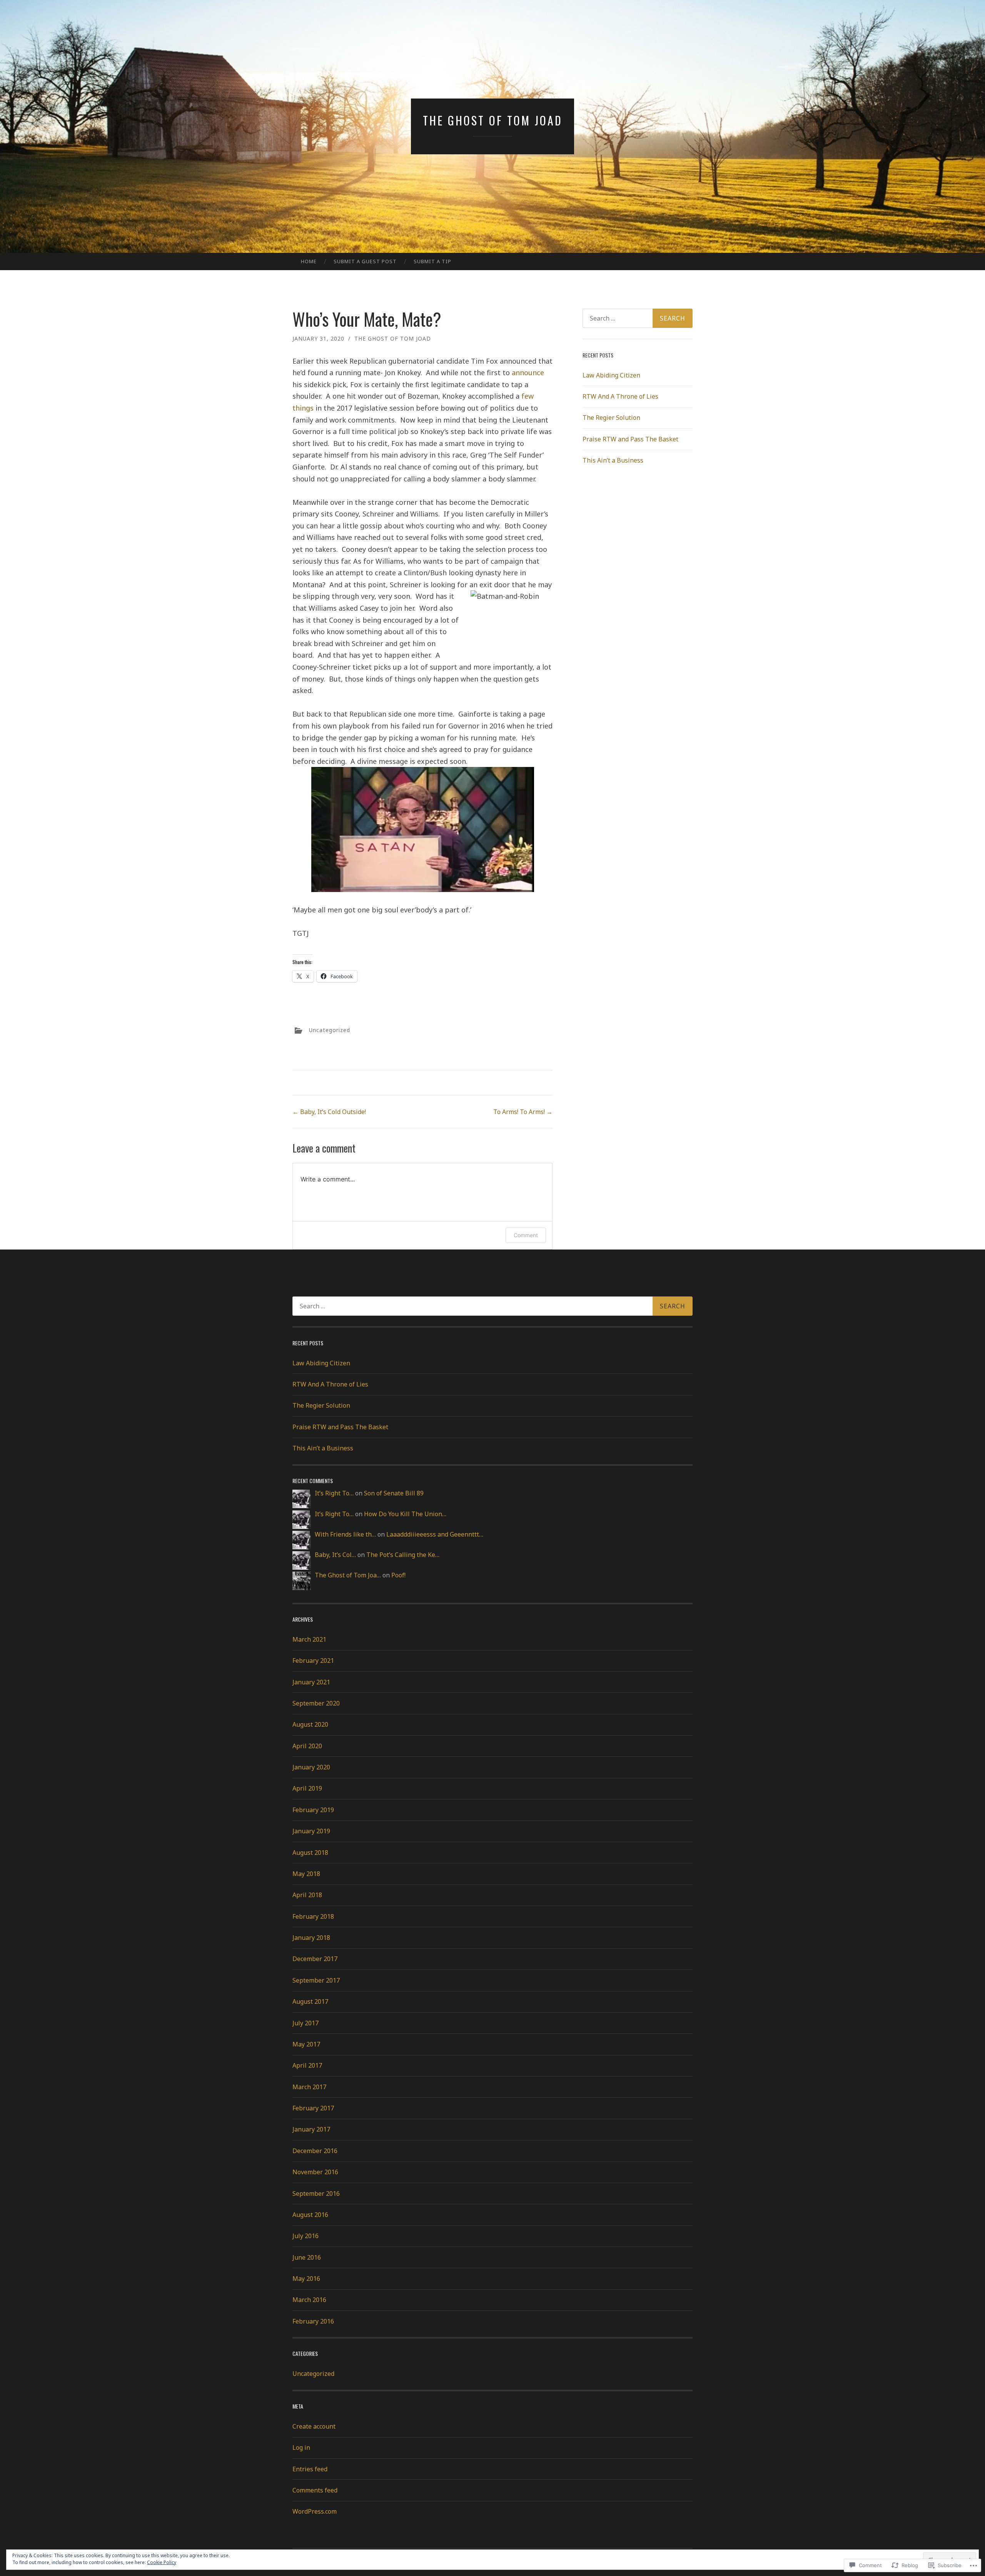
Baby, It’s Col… (335, 1555)
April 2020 (307, 1746)
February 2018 (313, 1916)
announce (528, 373)
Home (309, 261)
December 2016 (315, 2151)
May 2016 (306, 2279)
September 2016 (316, 2193)
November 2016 (315, 2172)
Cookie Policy (162, 2562)
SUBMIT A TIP (432, 261)
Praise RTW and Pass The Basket (630, 439)
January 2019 (311, 1831)
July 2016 (306, 2236)
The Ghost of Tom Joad (493, 120)
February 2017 (313, 2108)
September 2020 (316, 1703)
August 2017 (310, 2001)
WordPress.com (315, 2511)
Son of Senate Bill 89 (394, 1493)
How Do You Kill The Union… (405, 1514)
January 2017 (311, 2129)
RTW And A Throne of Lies (620, 396)
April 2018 (307, 1895)
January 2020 (311, 1767)
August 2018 (310, 1853)
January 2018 (311, 1938)
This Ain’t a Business (613, 460)
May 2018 (306, 1874)
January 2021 (311, 1682)
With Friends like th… (345, 1534)
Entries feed (310, 2469)
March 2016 (309, 2300)
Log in (301, 2447)
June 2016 (307, 2257)
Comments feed (315, 2490)
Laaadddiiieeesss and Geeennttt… (435, 1534)
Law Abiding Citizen (611, 375)
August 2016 (310, 2215)
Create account (314, 2426)
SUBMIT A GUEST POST (365, 261)
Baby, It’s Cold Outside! (329, 1112)
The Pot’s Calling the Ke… (403, 1555)
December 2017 (315, 1959)
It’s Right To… (334, 1493)
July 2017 (306, 2023)
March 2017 (309, 2087)
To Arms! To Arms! (523, 1112)
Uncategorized (330, 1030)
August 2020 (310, 1724)
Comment (526, 1235)
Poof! (398, 1575)
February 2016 (313, 2321)
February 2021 (313, 1661)
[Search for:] (638, 318)
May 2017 (306, 2044)
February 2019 (313, 1810)
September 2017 (316, 1980)
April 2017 (307, 2065)
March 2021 (309, 1639)
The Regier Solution (611, 418)
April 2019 (307, 1788)
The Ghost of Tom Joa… (348, 1575)
